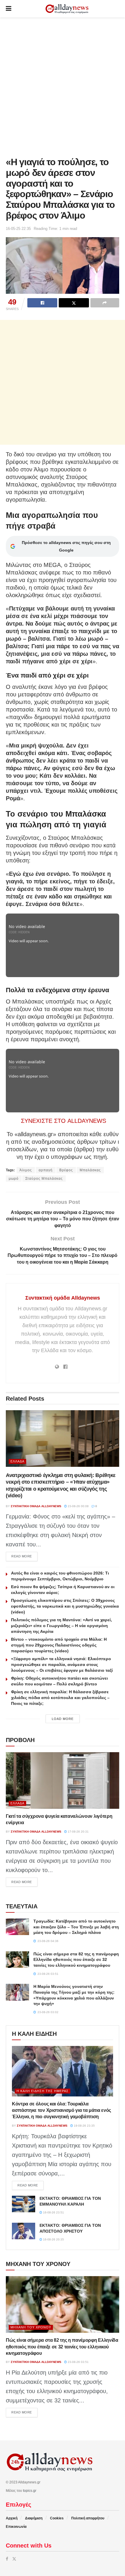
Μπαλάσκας (90, 1170)
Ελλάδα (17, 1461)
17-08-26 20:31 (78, 1832)
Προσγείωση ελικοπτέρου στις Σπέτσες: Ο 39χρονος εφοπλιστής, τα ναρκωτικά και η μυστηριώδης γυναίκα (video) (65, 1606)
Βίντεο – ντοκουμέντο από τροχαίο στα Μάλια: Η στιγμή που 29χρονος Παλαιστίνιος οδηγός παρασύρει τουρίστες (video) (59, 1645)
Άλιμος (26, 1170)
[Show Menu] (9, 9)
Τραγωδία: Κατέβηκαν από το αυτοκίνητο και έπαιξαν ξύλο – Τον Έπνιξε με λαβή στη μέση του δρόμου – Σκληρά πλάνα (76, 1927)
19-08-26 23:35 (84, 2126)
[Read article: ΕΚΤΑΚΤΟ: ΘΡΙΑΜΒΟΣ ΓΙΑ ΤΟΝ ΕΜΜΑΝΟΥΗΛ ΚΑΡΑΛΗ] (24, 2204)
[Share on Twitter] (74, 303)
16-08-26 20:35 (53, 2239)
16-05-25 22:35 (18, 229)
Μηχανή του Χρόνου (31, 2327)
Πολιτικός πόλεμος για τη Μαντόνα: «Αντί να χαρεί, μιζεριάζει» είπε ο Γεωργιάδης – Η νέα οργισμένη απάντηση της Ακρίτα (61, 1626)
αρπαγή (46, 1170)
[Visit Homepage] (67, 9)
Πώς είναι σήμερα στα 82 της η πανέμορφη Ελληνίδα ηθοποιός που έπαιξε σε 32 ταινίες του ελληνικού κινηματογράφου (76, 1960)
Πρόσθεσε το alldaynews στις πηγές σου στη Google (66, 546)
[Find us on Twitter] (14, 2559)
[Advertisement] (63, 86)
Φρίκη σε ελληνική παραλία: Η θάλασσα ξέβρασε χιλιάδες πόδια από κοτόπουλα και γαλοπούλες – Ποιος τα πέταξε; (60, 1698)
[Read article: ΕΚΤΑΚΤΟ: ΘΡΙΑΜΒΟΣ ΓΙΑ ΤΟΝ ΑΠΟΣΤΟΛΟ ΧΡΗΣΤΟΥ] (24, 2231)
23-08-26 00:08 (78, 1506)
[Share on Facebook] (42, 303)
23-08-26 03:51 (78, 2362)
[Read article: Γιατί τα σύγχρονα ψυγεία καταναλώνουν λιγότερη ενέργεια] (63, 1780)
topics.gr (30, 2491)
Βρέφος (66, 1170)
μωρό (14, 1179)
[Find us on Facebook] (7, 2559)
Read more (24, 1556)
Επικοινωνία (16, 2527)
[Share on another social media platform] (105, 303)
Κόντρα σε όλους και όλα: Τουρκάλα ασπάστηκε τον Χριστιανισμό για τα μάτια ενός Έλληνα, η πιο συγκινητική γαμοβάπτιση (61, 2110)
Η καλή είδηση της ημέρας (43, 2091)
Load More (63, 1719)
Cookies (57, 2518)
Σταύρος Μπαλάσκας (44, 1179)
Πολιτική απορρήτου (88, 2518)
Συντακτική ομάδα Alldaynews (63, 1298)
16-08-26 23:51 (53, 2212)
